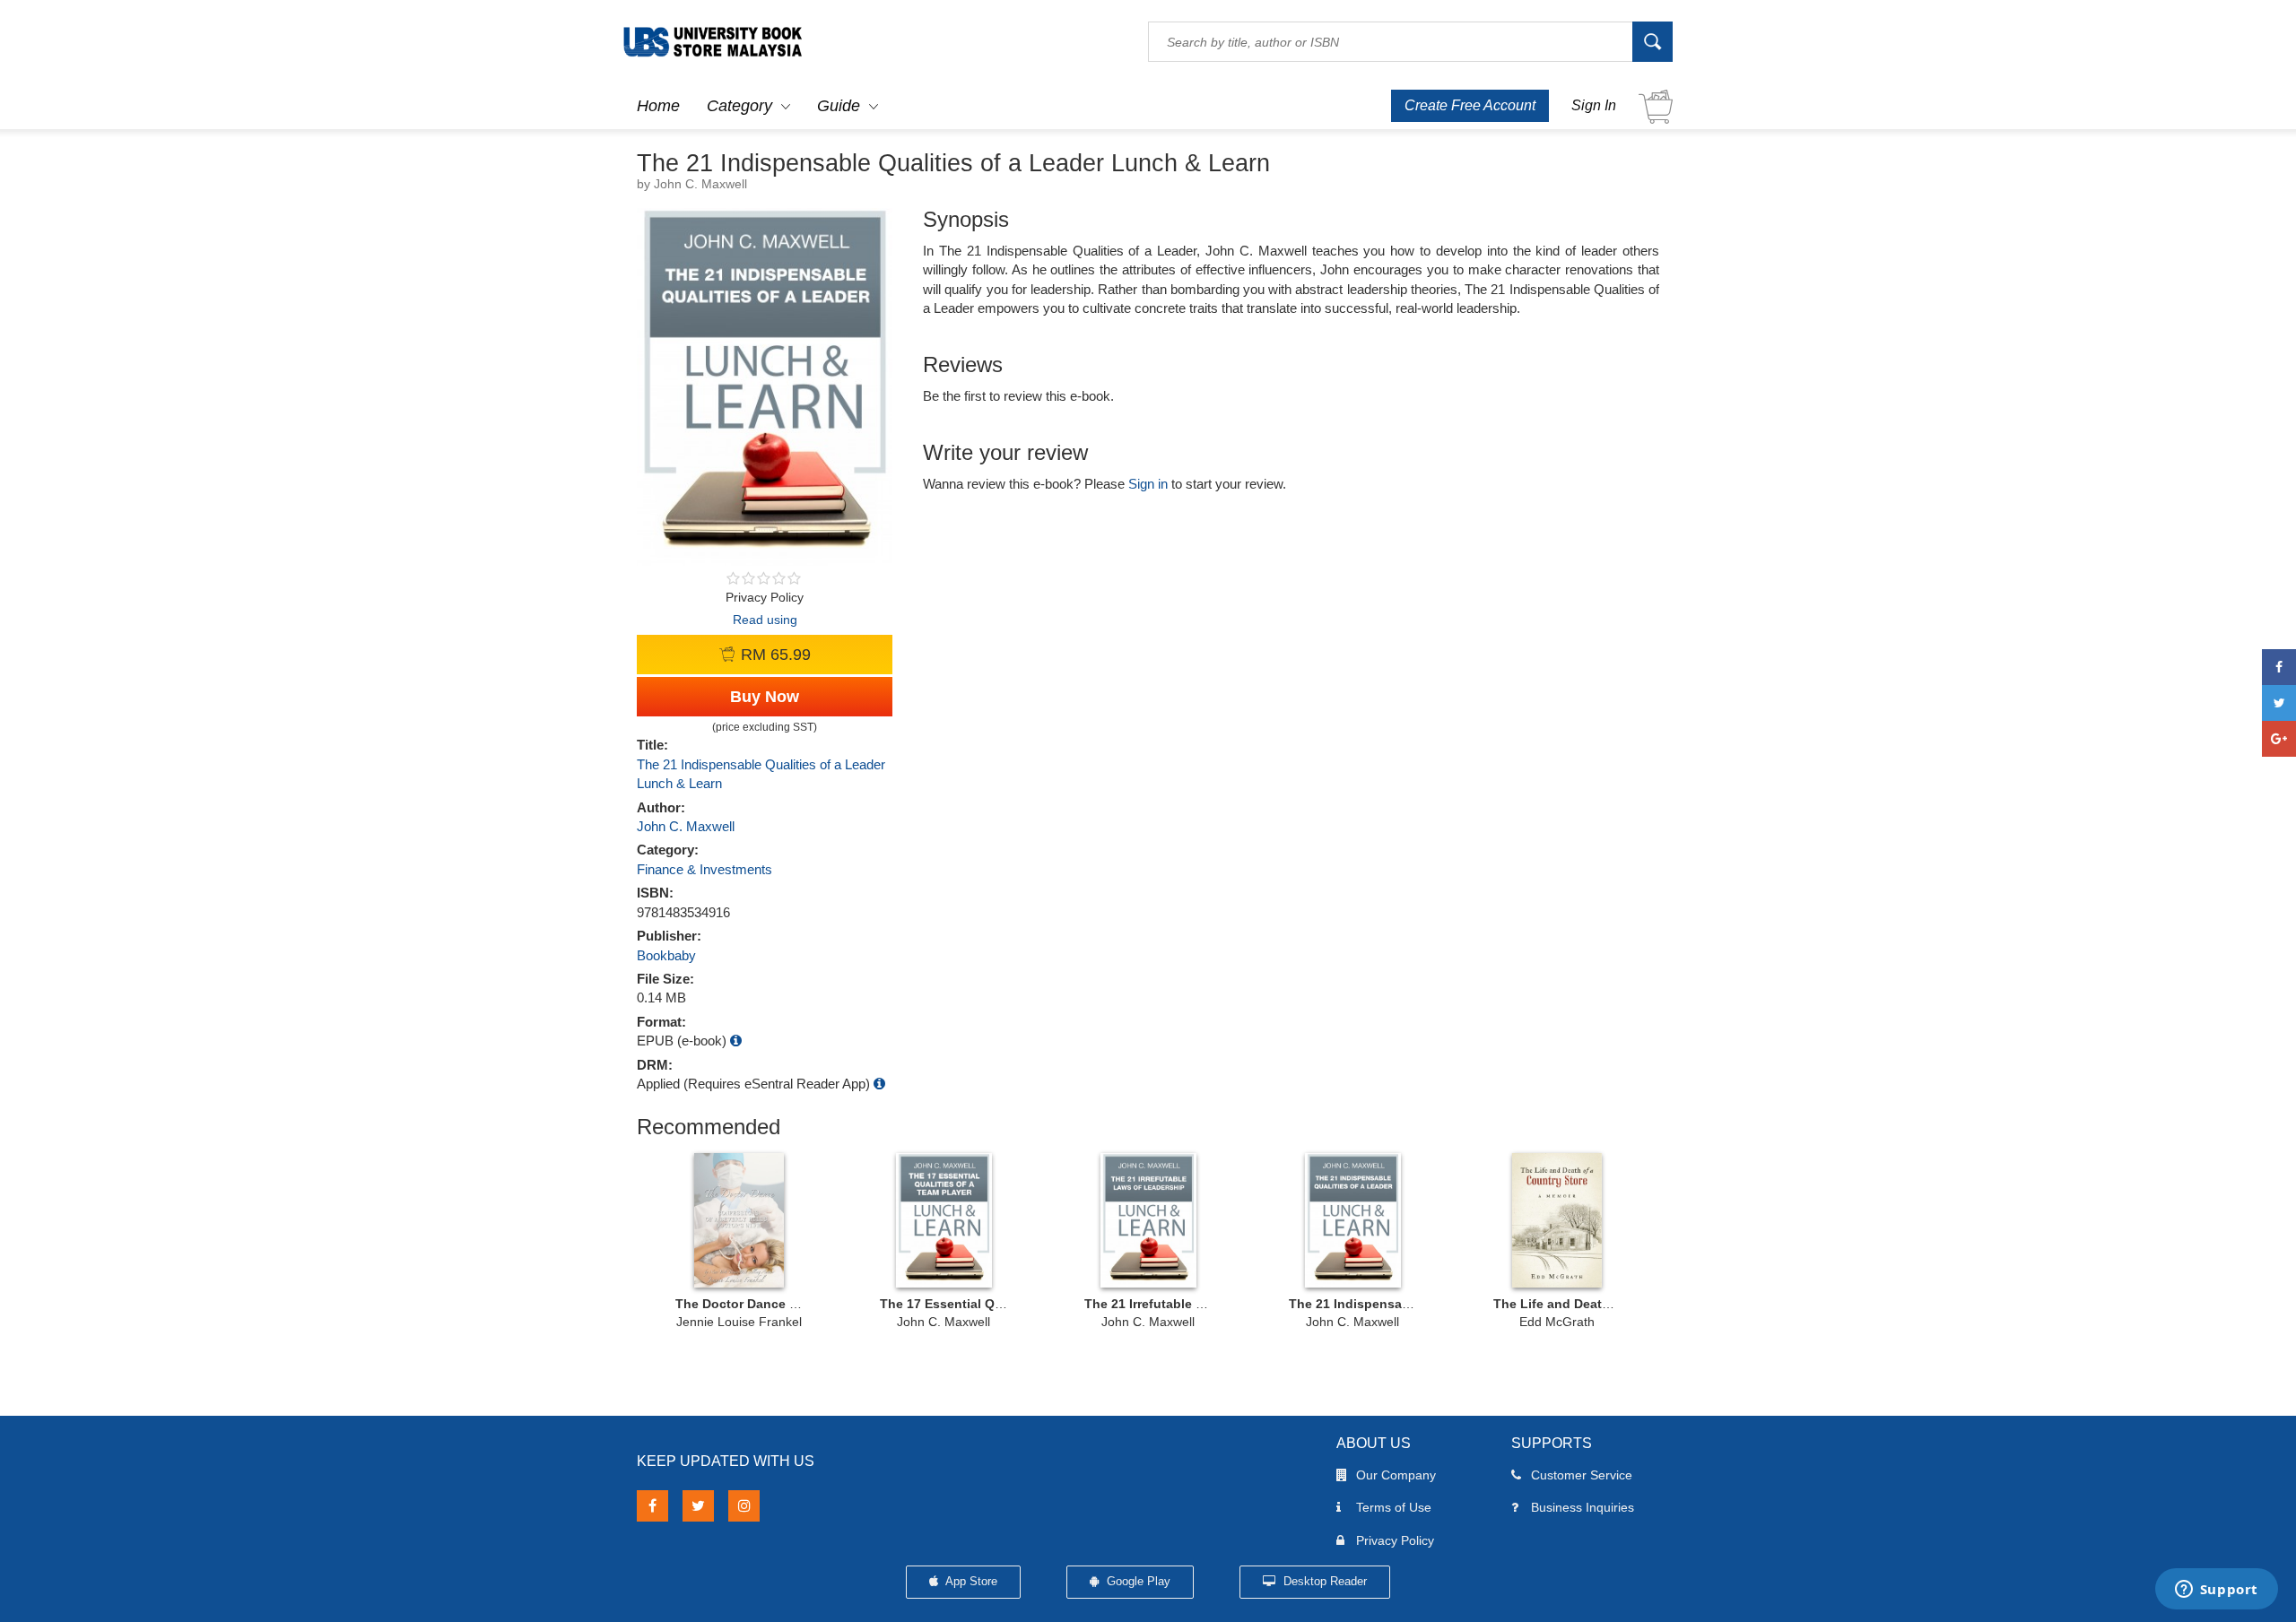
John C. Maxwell (686, 826)
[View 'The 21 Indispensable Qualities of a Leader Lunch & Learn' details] (1352, 1220)
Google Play (1137, 1581)
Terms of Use (1394, 1507)
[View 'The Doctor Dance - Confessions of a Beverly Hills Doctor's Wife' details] (739, 1220)
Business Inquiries (1583, 1507)
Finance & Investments (704, 869)
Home (658, 106)
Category (739, 106)
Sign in (1148, 484)
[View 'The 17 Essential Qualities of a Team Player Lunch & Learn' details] (944, 1220)
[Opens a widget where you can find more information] (2216, 1591)
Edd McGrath (1557, 1322)
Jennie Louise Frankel (739, 1322)
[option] (739, 1240)
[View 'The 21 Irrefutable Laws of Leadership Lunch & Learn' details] (1148, 1220)
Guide (839, 106)
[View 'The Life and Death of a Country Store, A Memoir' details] (1557, 1220)
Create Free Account (1470, 105)
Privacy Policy (1395, 1540)
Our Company (1396, 1475)
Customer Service (1582, 1475)
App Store (970, 1581)
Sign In (1594, 105)
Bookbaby (666, 955)
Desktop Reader (1323, 1581)
